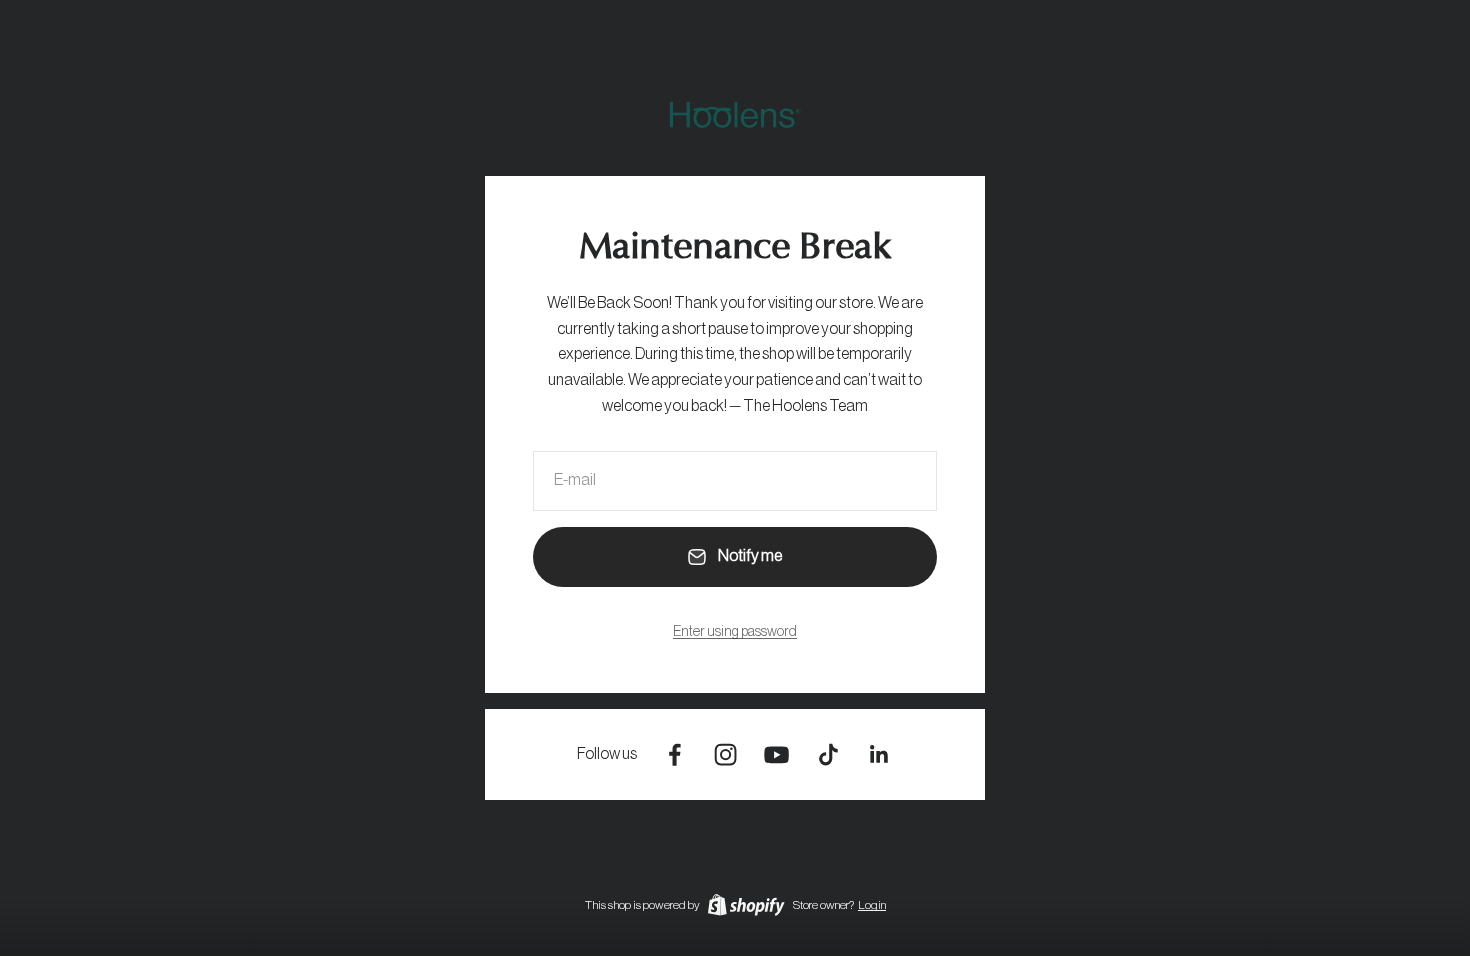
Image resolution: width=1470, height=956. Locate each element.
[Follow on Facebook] (674, 754)
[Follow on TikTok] (828, 754)
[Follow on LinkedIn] (879, 754)
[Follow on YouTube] (776, 754)
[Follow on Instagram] (725, 754)
